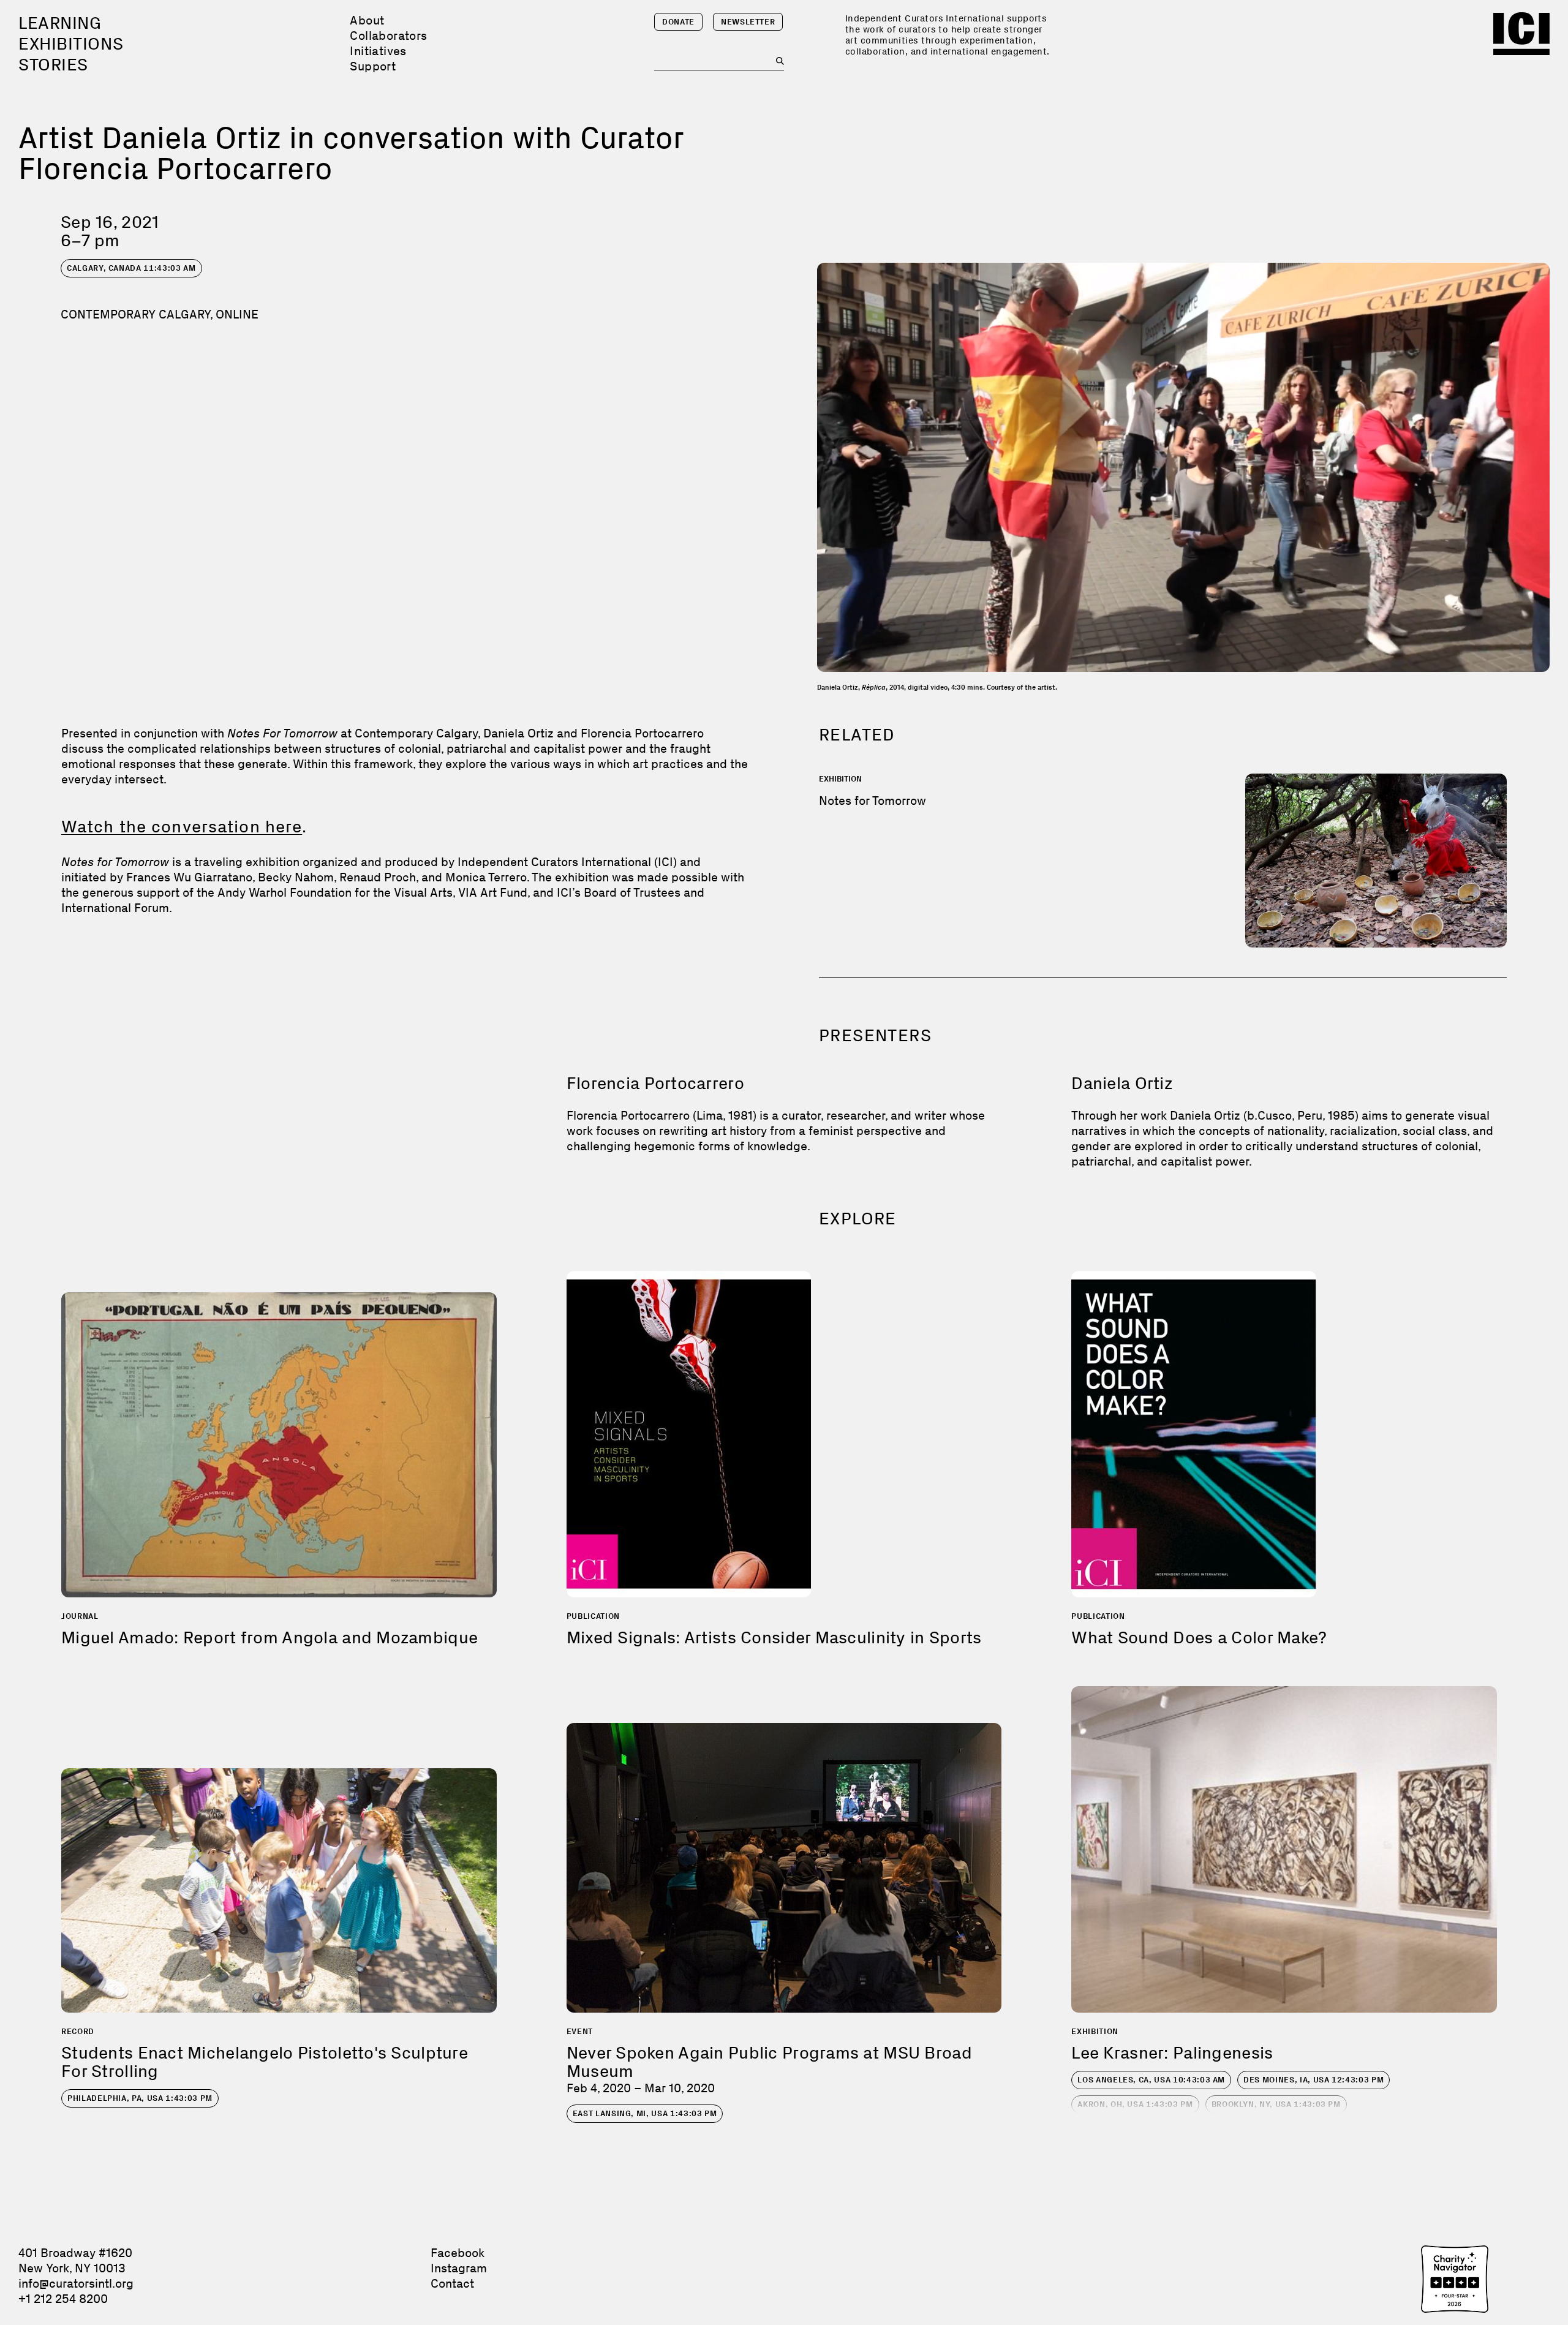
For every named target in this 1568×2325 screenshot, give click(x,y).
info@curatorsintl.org (76, 2283)
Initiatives (378, 51)
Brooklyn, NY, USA (1276, 2104)
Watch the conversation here (182, 827)
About (367, 20)
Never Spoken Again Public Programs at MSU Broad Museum (769, 2062)
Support (373, 66)
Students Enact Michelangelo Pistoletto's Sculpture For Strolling (265, 2062)
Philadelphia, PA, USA (140, 2098)
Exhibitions (71, 44)
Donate (678, 22)
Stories (53, 65)
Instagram (459, 2268)
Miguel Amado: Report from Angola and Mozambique (269, 1637)
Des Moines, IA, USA (1314, 2080)
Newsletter (748, 22)
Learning (60, 23)
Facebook (458, 2253)
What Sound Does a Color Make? (1199, 1637)
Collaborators (388, 36)
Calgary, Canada (131, 268)
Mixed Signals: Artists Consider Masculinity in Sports (774, 1637)
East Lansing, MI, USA (645, 2113)
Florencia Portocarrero (655, 1083)
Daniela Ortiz (1122, 1083)
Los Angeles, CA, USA (1151, 2080)
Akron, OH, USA (1135, 2104)
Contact (452, 2283)
